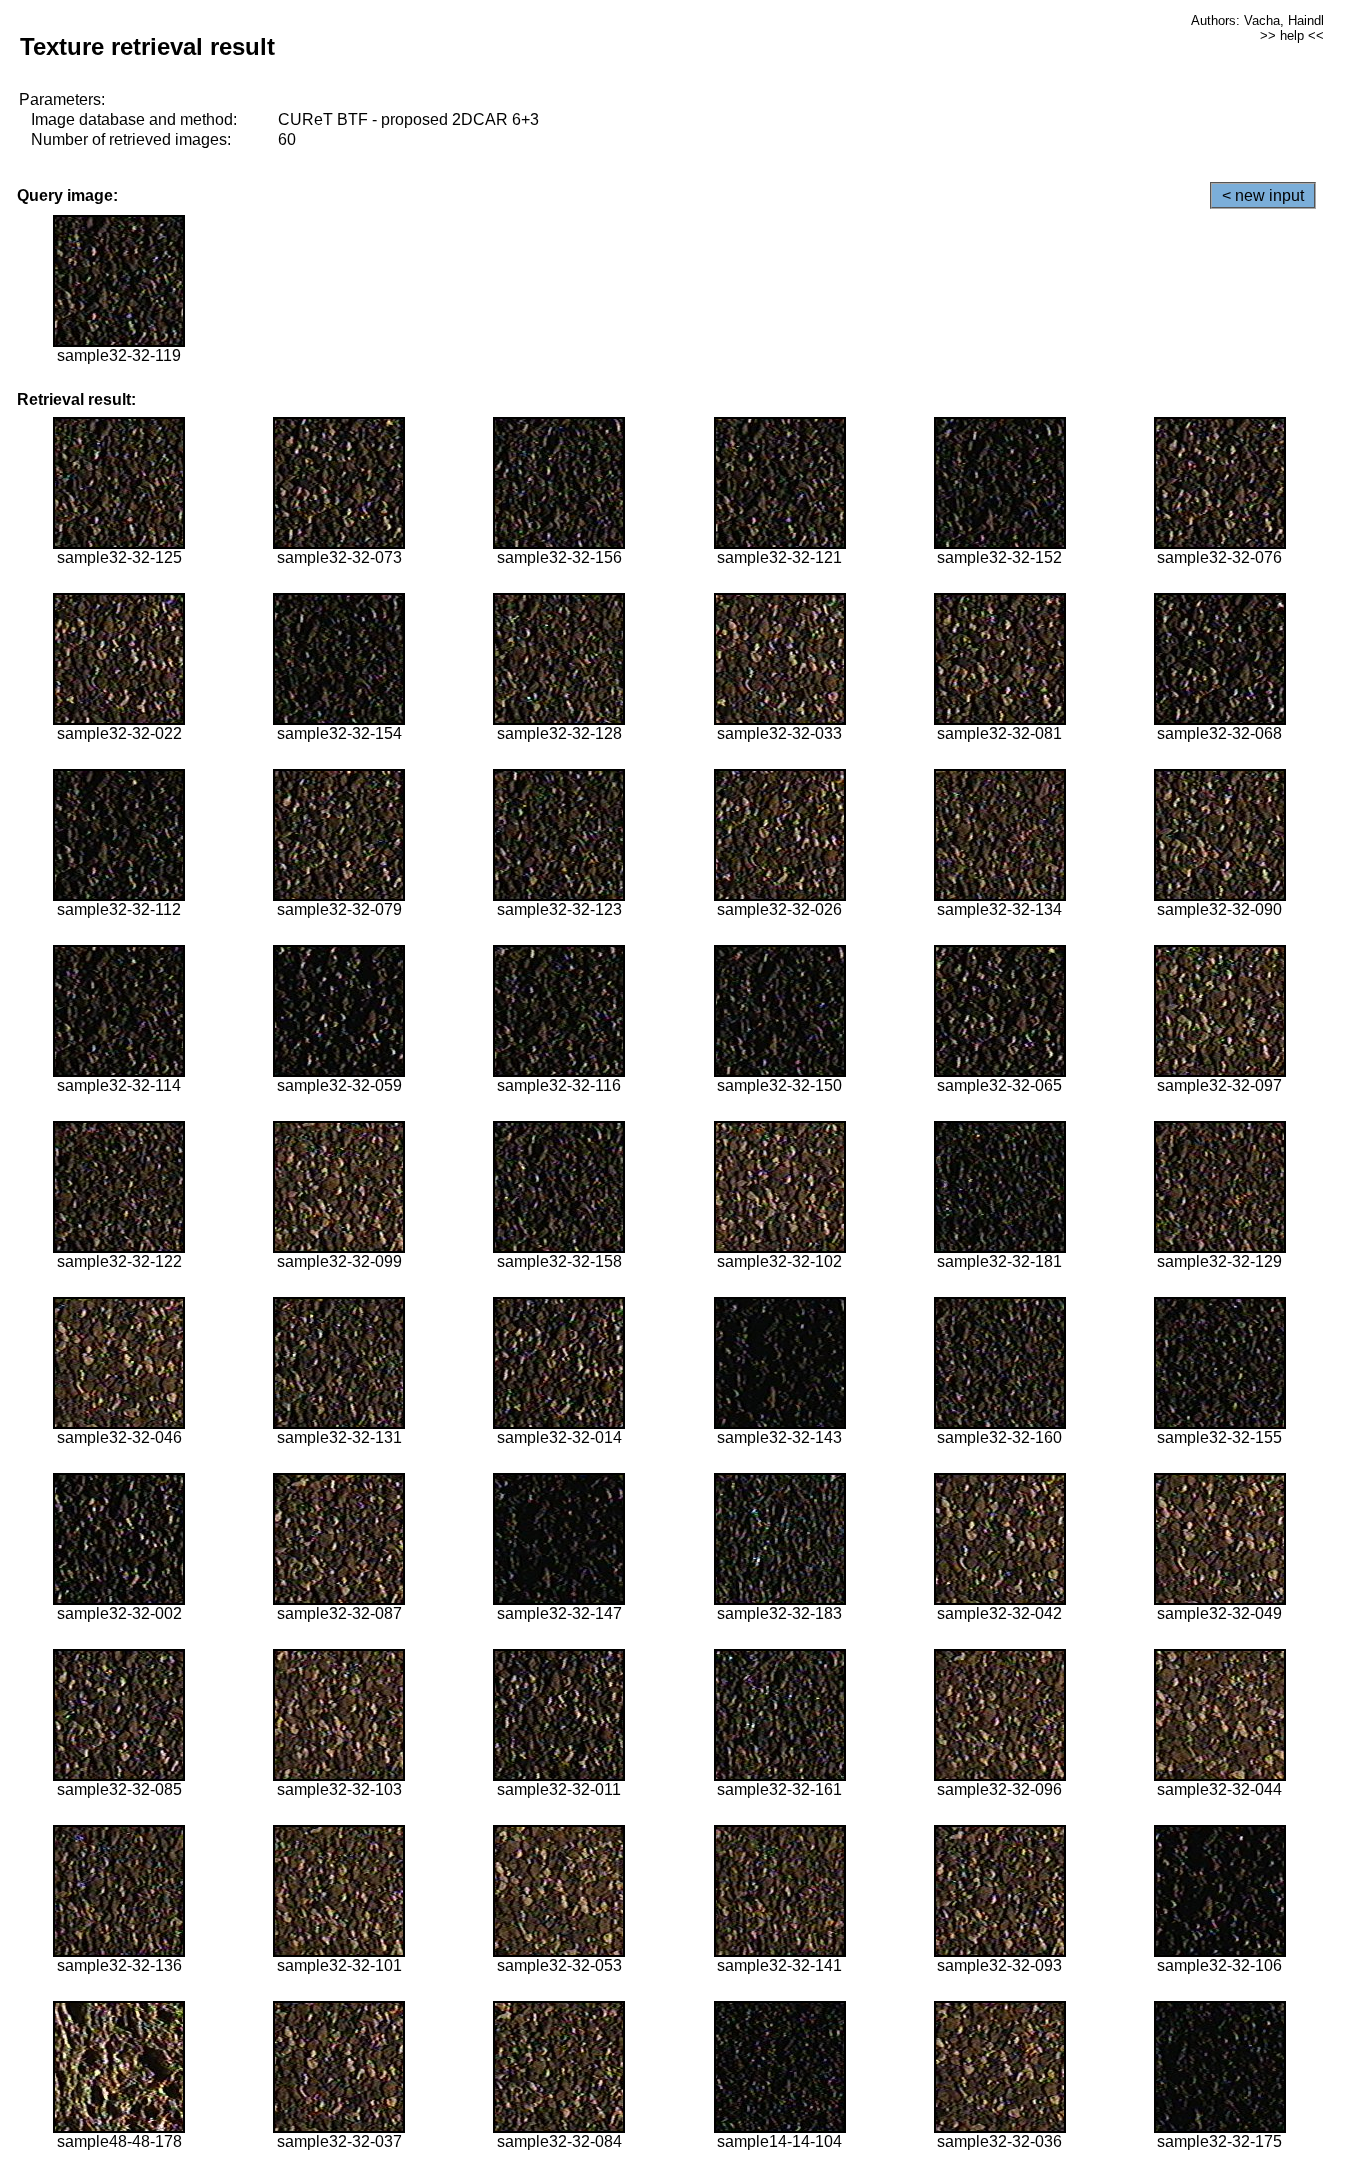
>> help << (1292, 35)
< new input (1263, 195)
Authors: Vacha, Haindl (1257, 20)
